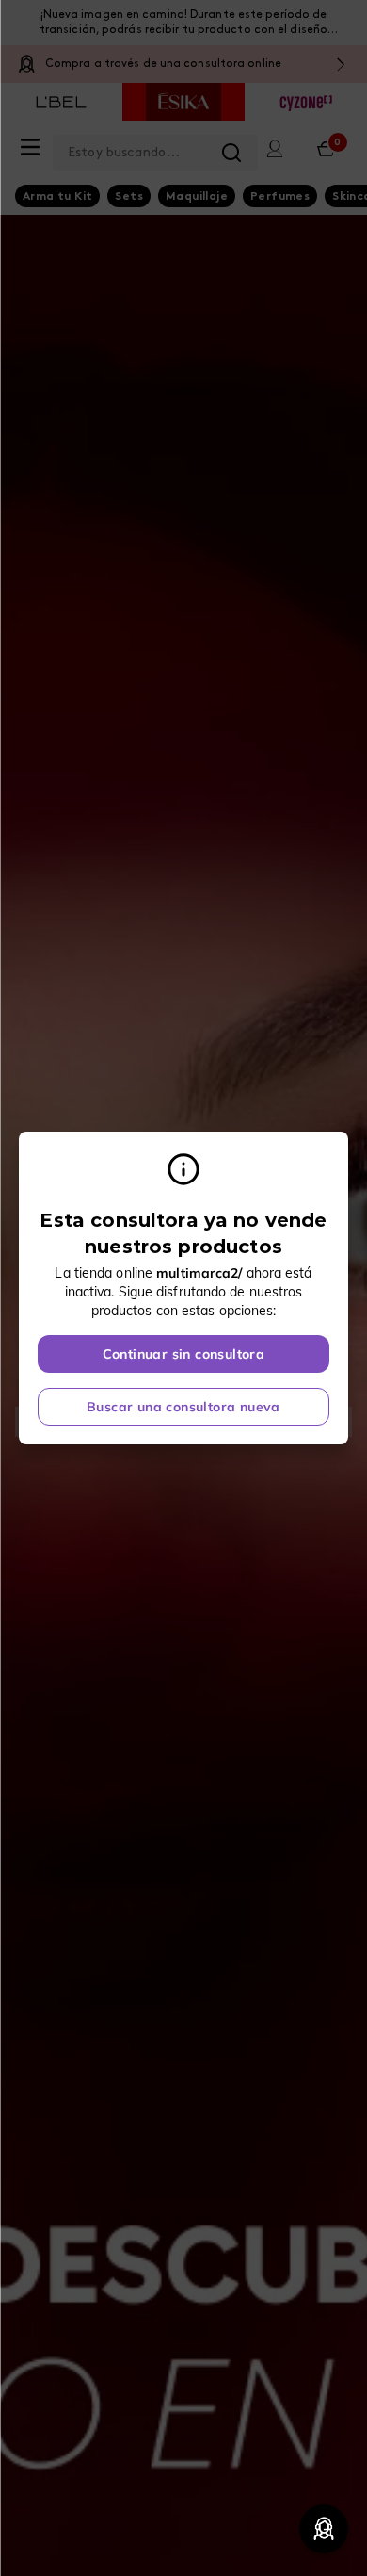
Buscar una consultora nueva (183, 1407)
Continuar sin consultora (184, 1354)
